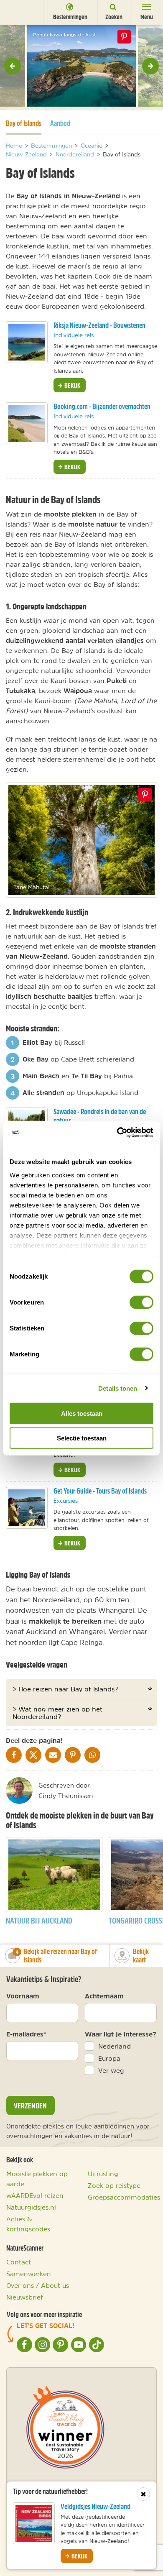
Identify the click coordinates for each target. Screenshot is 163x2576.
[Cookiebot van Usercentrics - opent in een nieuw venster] (117, 1132)
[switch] (141, 1302)
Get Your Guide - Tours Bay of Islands (100, 1491)
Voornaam (23, 1996)
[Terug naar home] (19, 12)
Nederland (115, 2046)
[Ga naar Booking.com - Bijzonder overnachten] (27, 423)
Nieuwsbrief (25, 2297)
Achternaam (104, 1996)
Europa (109, 2058)
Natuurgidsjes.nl (31, 2207)
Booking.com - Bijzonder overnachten (102, 406)
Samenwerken (29, 2274)
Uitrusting (103, 2174)
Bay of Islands (24, 123)
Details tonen (118, 1388)
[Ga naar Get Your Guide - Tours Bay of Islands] (27, 1508)
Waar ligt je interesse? (121, 2034)
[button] (13, 66)
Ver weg (111, 2070)
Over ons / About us (38, 2285)
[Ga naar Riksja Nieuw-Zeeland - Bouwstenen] (27, 342)
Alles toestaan (82, 1413)
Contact (19, 2262)
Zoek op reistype (114, 2185)
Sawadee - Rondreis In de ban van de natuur (100, 1116)
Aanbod (60, 123)
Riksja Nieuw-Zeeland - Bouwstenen (99, 325)
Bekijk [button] (72, 385)
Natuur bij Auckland (39, 1920)
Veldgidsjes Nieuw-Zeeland (96, 2506)
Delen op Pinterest (124, 37)
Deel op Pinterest (145, 795)
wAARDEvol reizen (35, 2195)
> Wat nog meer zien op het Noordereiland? (57, 1713)
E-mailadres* (26, 2034)
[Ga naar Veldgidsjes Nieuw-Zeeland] (34, 2523)
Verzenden (30, 2105)
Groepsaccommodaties (124, 2197)
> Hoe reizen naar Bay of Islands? (65, 1689)
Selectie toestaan (82, 1438)
